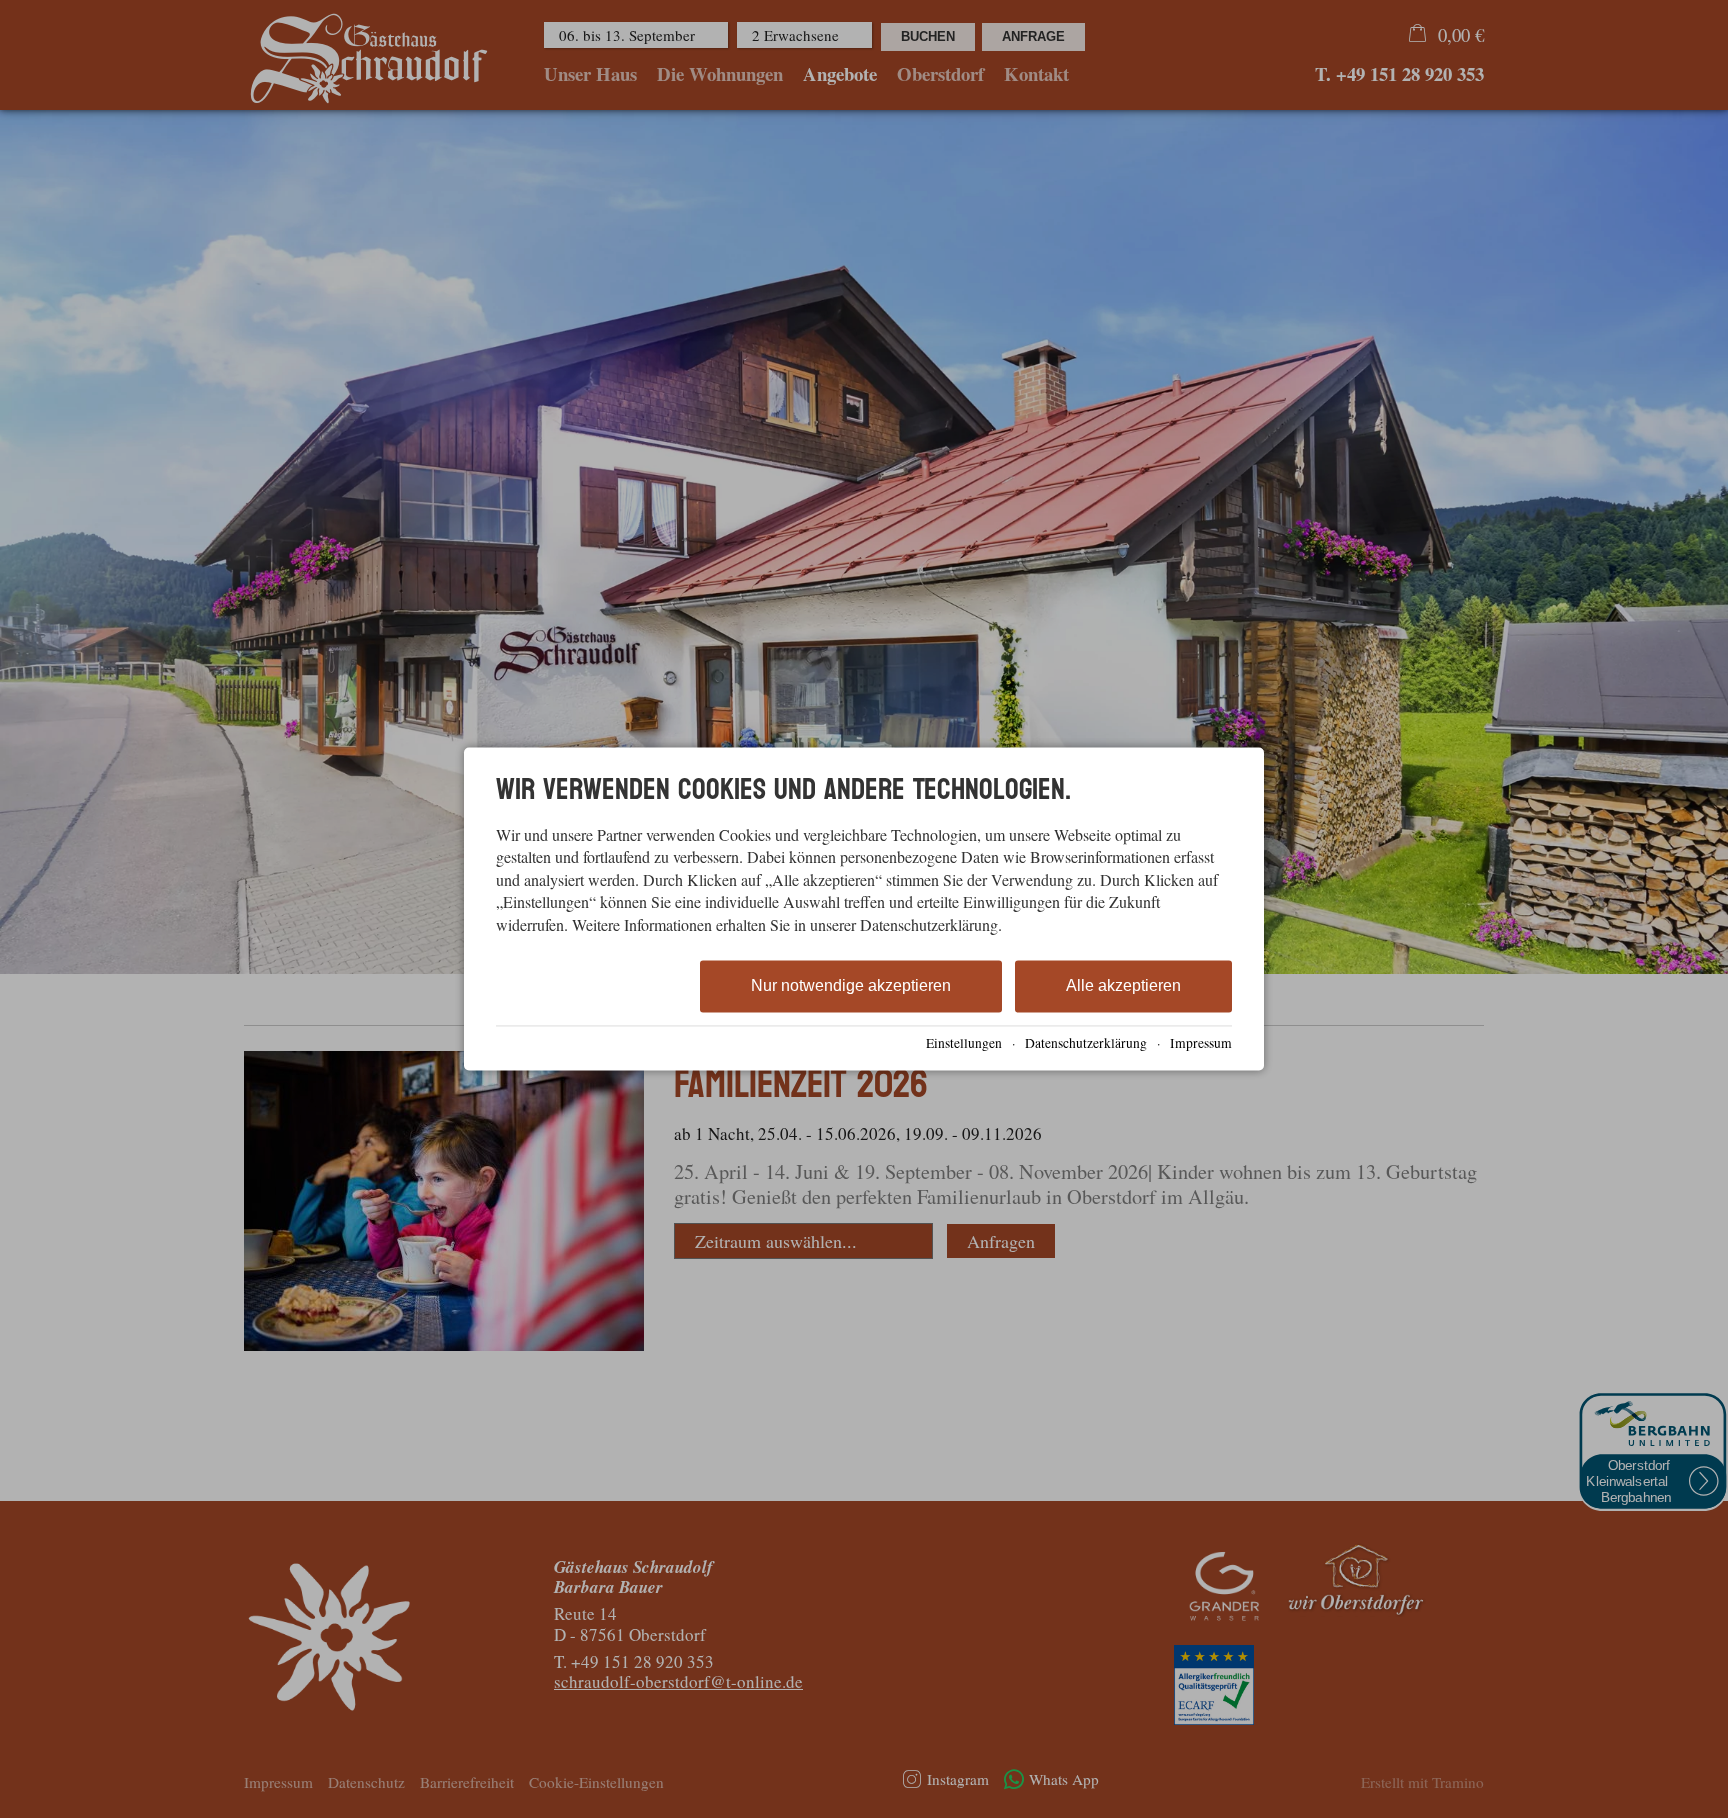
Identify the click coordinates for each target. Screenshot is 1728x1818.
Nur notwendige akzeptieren (851, 985)
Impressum (1201, 1043)
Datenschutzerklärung (1086, 1043)
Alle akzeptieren (1123, 985)
